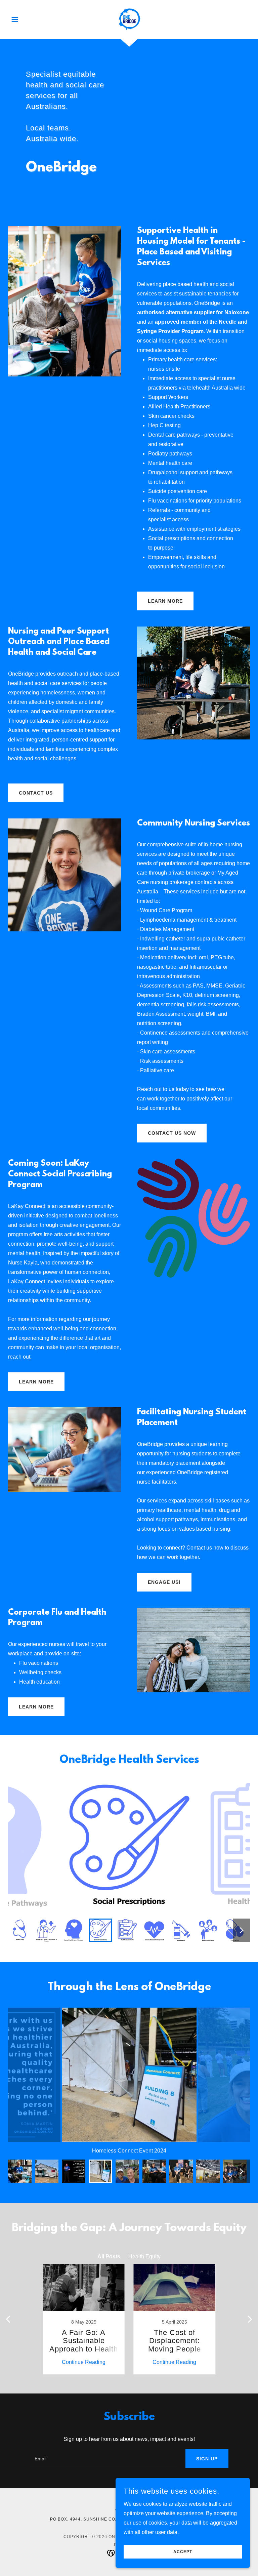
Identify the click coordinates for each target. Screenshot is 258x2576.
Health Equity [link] (144, 2257)
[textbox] (103, 2459)
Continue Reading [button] (84, 2362)
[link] (129, 19)
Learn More (36, 1382)
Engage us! (164, 1582)
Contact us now (172, 1133)
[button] (26, 19)
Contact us (36, 793)
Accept (183, 2552)
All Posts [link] (109, 2257)
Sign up (207, 2459)
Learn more (165, 601)
